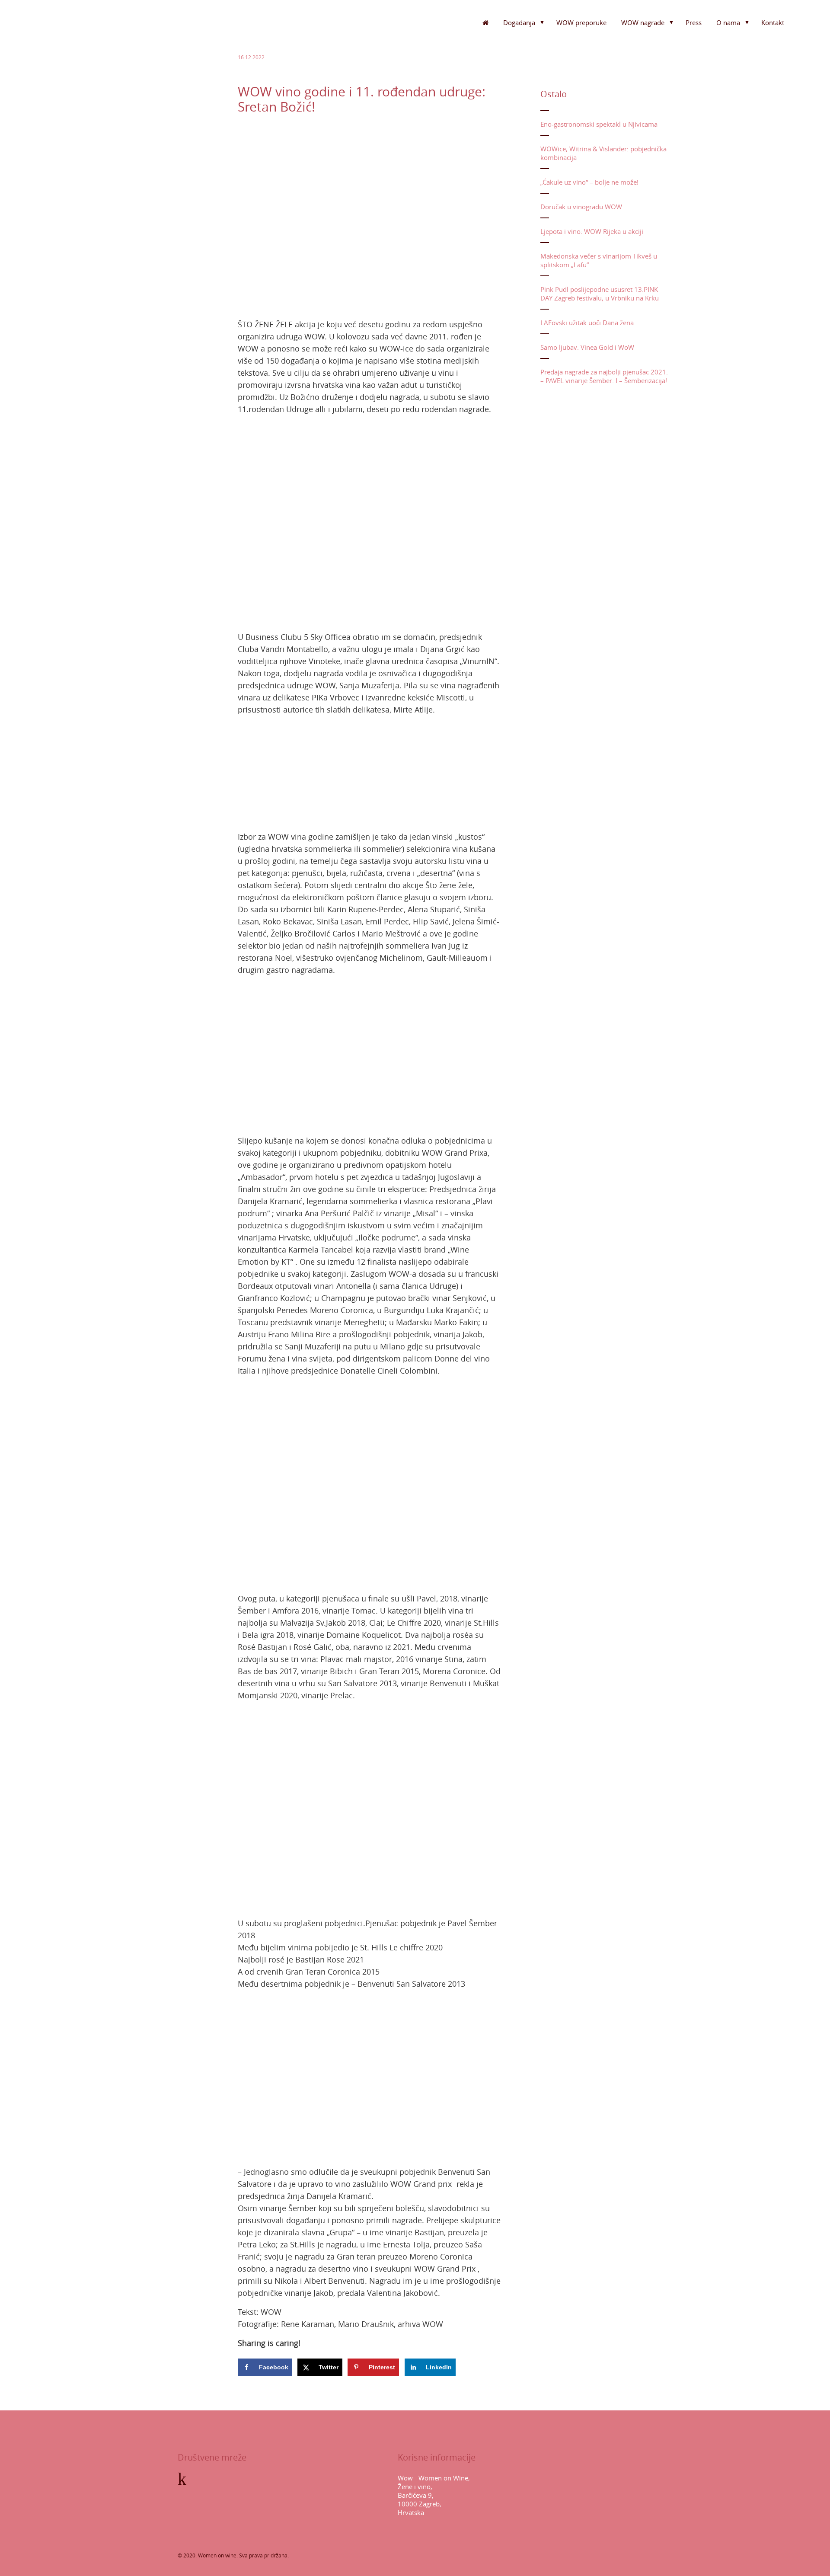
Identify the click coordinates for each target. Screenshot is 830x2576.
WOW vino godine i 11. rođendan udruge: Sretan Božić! (362, 99)
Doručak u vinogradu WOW (581, 207)
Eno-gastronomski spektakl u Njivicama (599, 124)
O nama (728, 22)
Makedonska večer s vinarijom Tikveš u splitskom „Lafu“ (599, 260)
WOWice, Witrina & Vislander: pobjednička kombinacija (603, 153)
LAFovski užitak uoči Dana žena (587, 323)
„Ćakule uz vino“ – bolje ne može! (589, 182)
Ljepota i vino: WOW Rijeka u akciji (592, 231)
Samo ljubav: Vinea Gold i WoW (587, 347)
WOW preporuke (581, 22)
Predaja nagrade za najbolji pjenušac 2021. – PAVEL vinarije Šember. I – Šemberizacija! (604, 376)
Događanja (519, 22)
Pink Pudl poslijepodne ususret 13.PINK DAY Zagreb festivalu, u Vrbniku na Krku (600, 294)
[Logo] (78, 39)
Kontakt (773, 22)
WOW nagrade (643, 22)
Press (694, 22)
